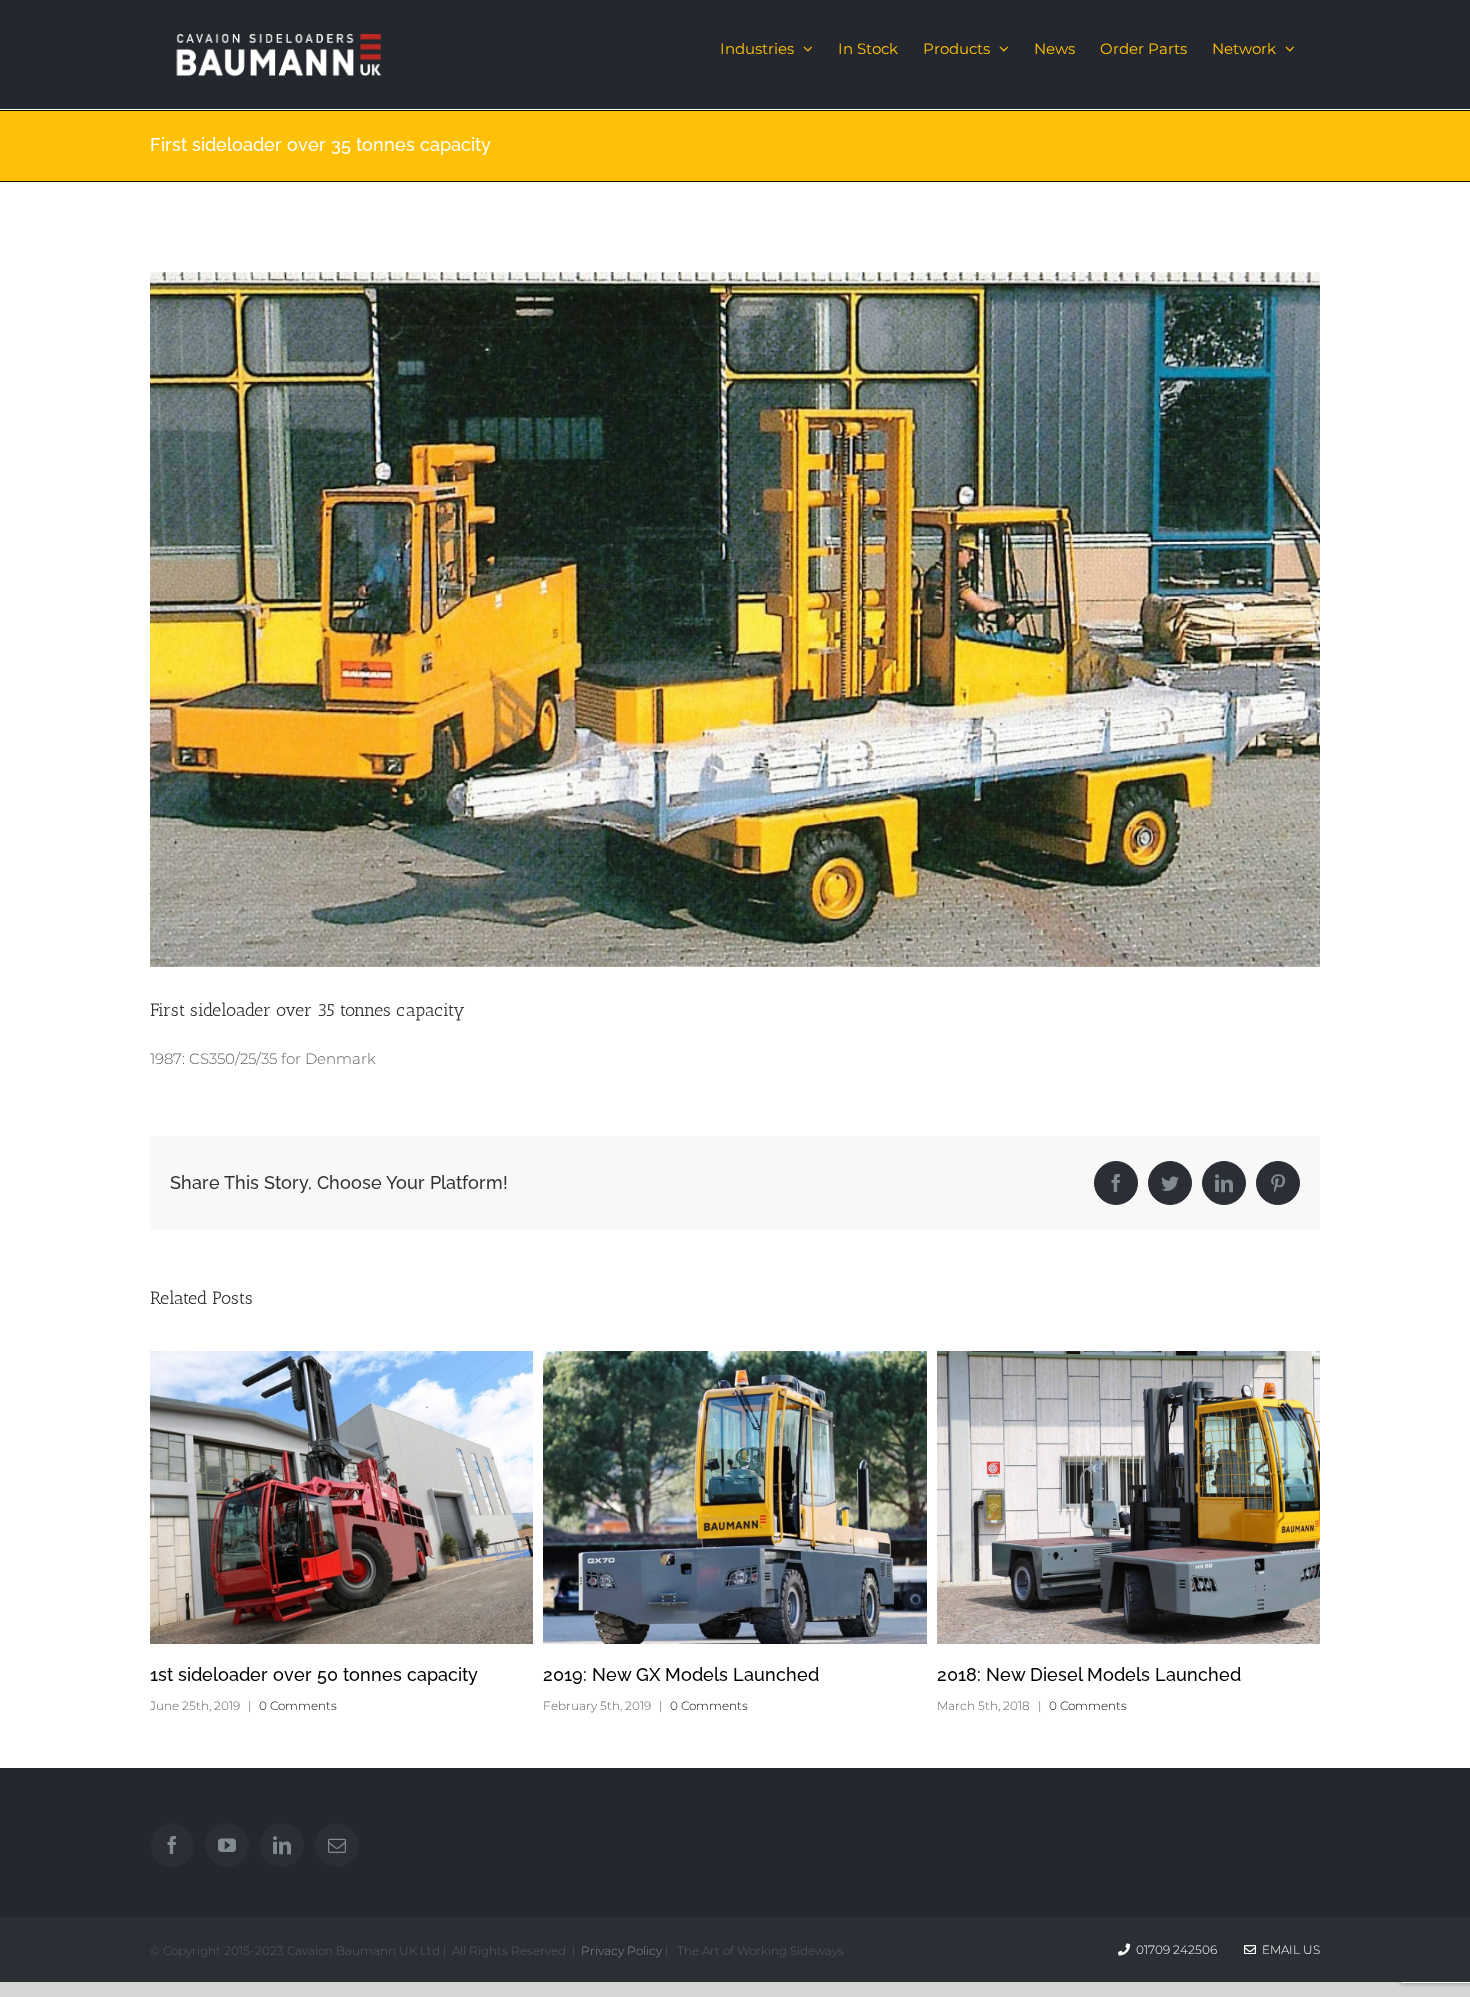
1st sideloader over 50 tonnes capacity (314, 1674)
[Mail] (337, 1845)
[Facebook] (172, 1845)
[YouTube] (227, 1845)
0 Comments (298, 1705)
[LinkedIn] (282, 1845)
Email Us (1288, 1949)
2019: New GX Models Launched (681, 1674)
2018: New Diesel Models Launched (1089, 1674)
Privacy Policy (621, 1950)
